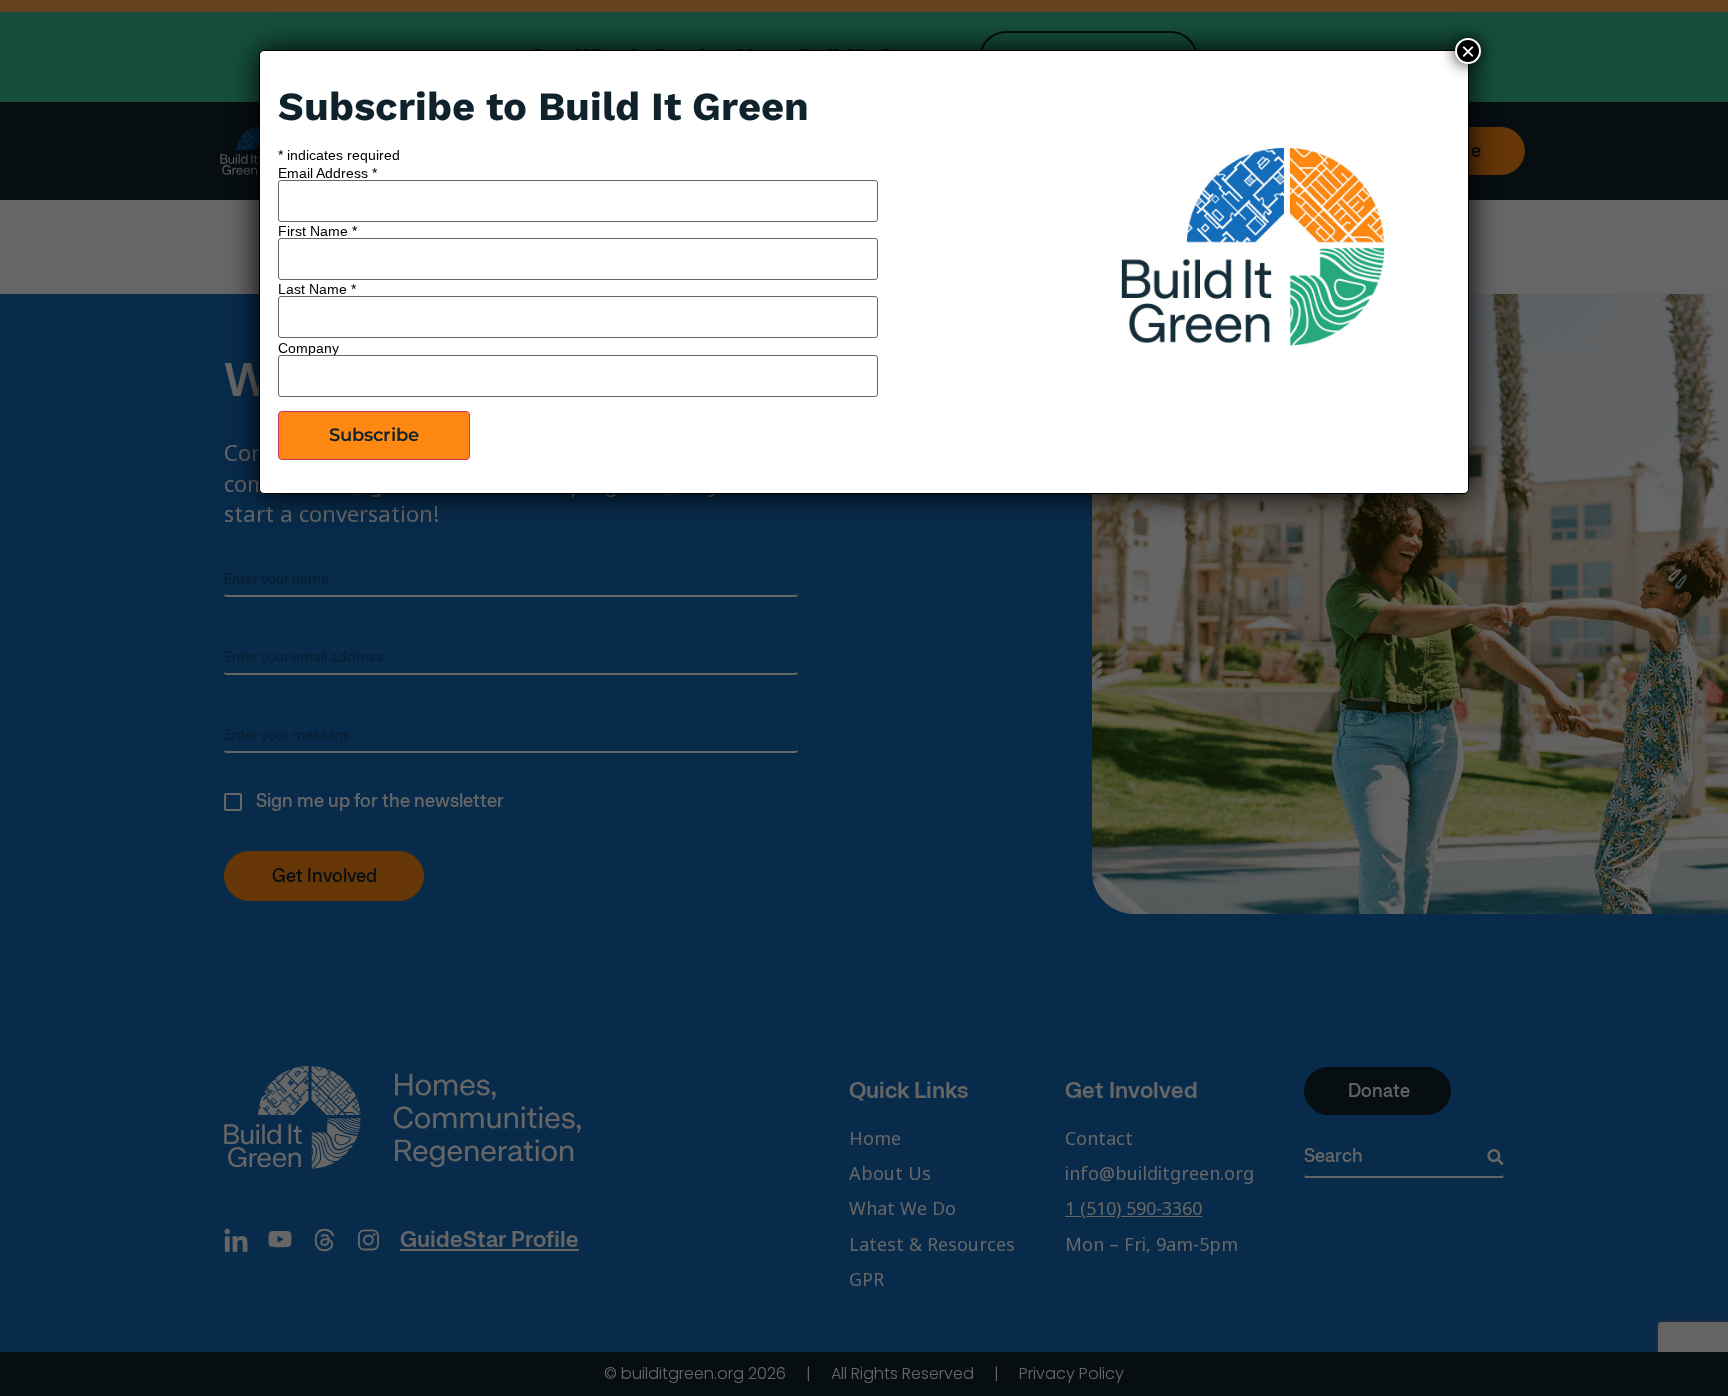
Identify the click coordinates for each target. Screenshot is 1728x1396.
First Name (317, 231)
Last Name (317, 289)
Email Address (327, 173)
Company (308, 348)
